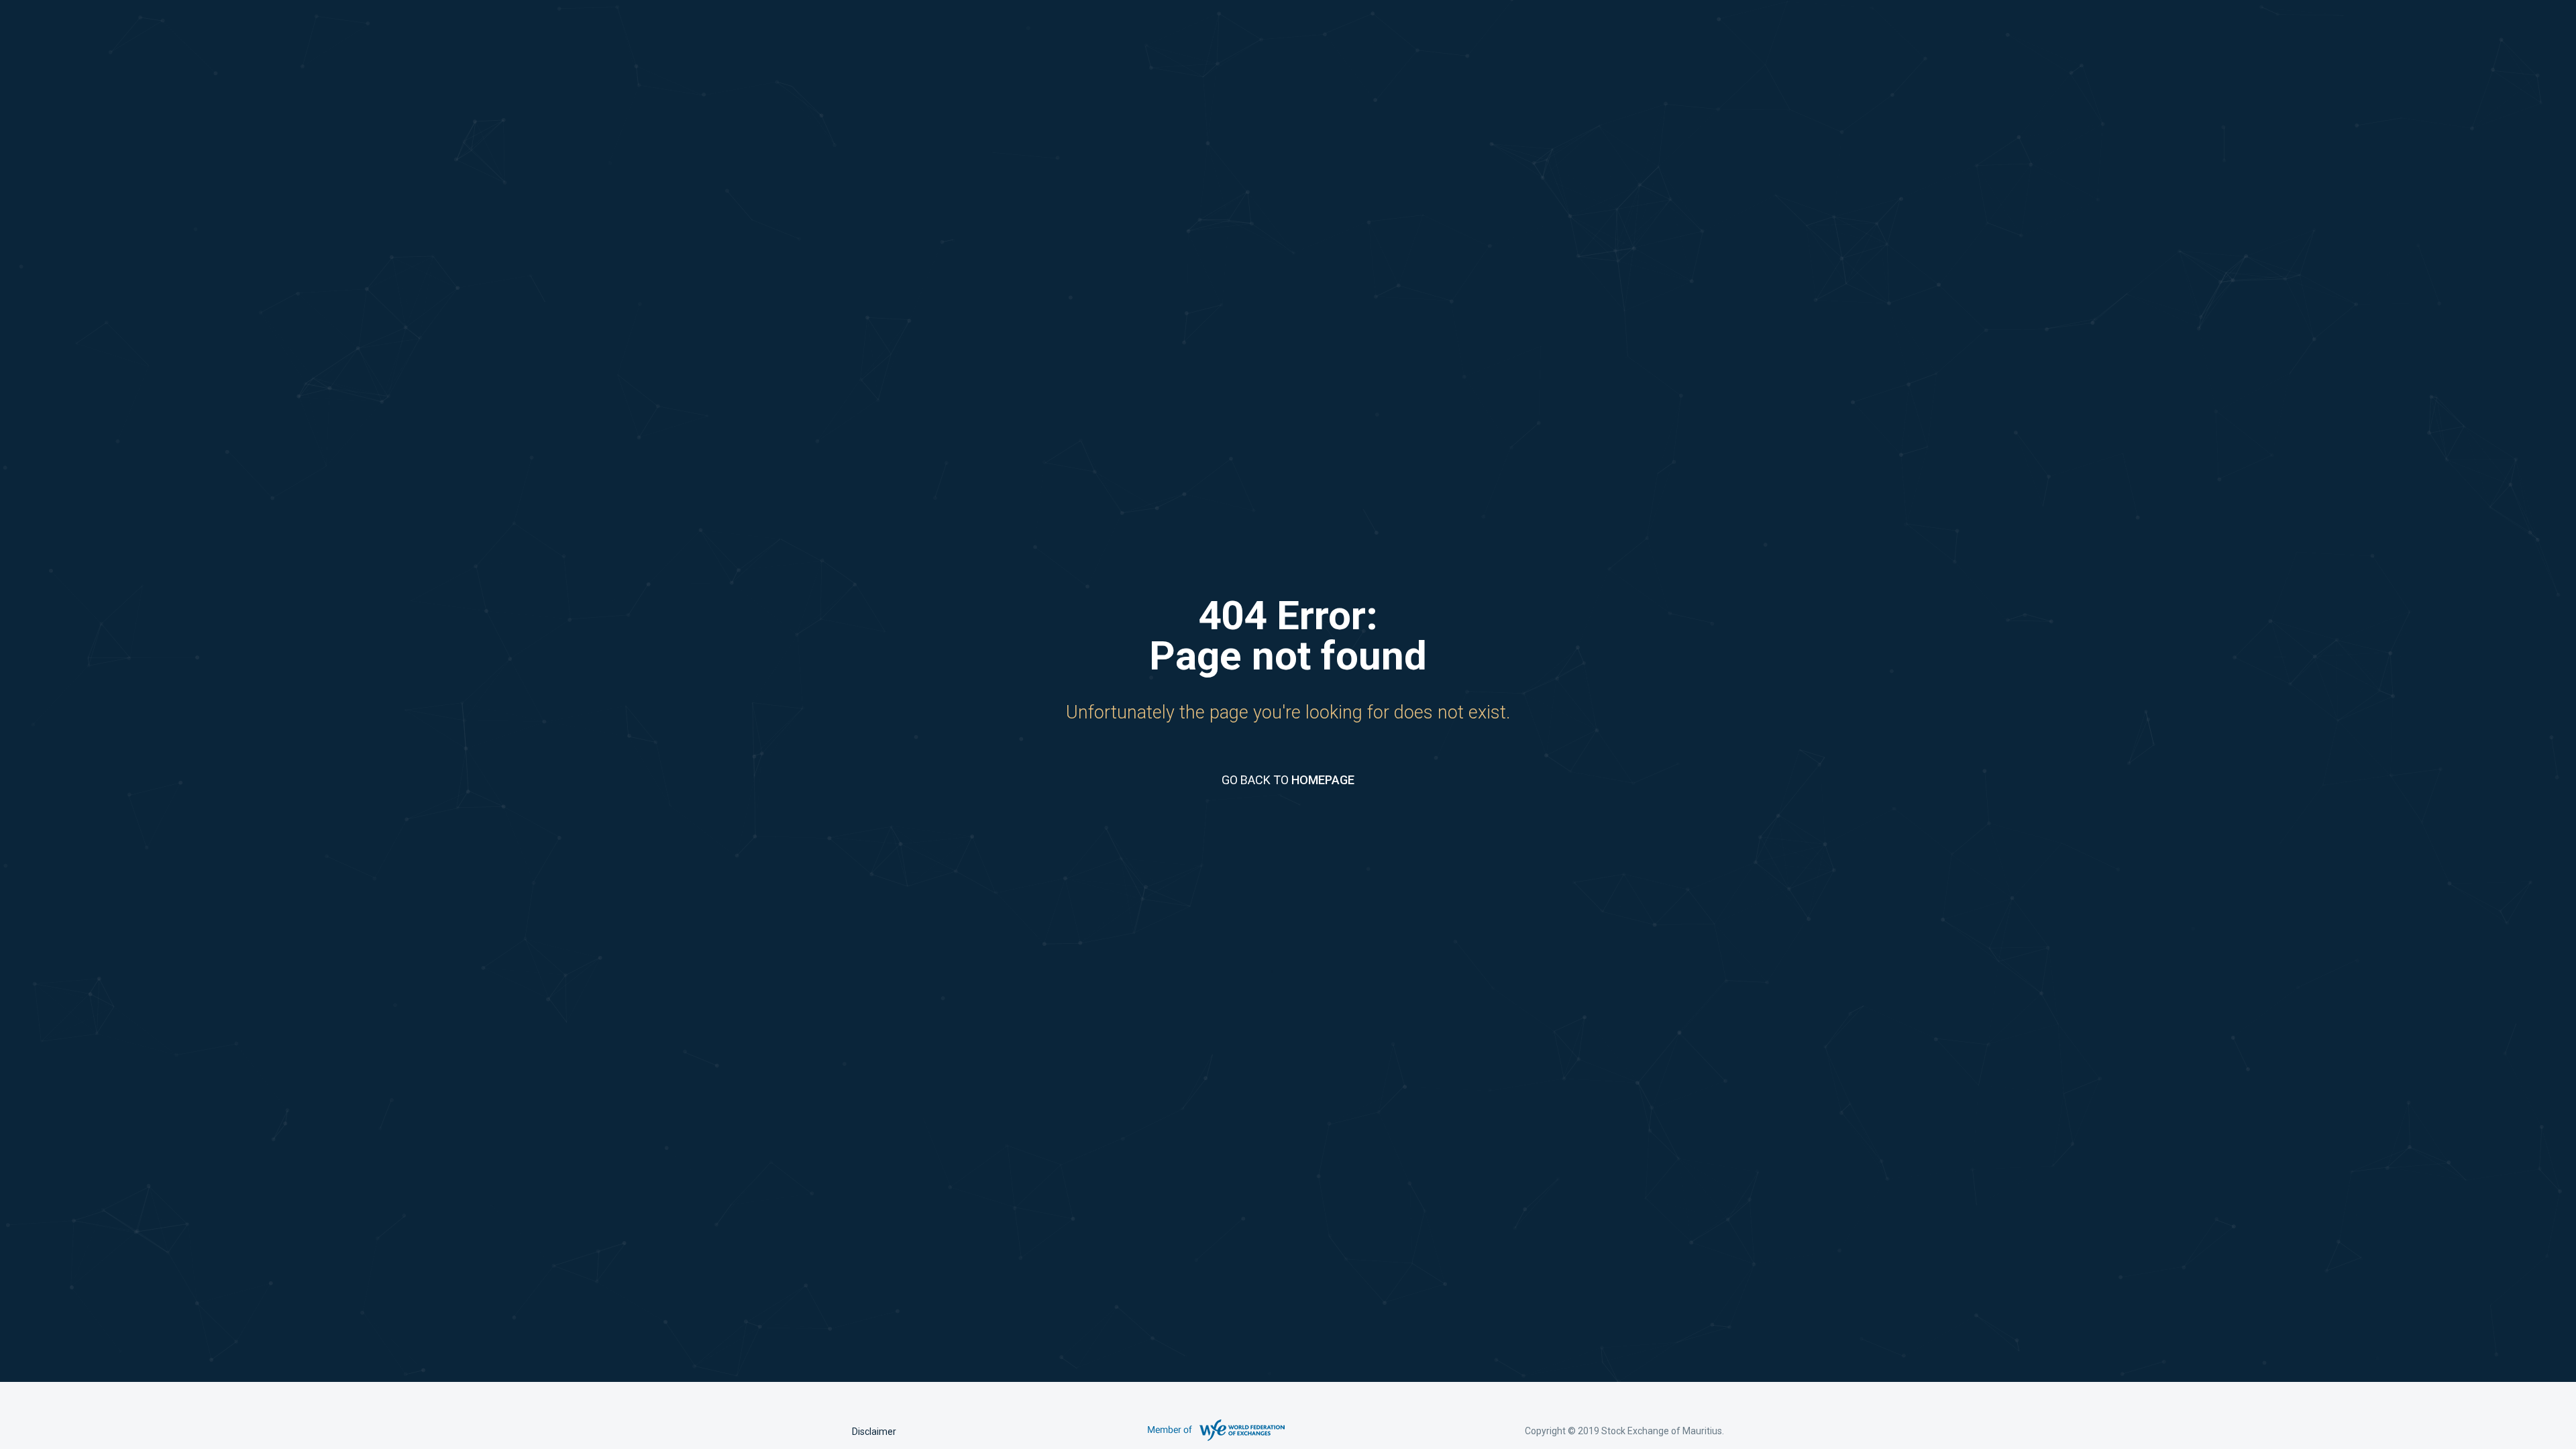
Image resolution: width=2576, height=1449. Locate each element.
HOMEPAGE (1323, 780)
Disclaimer (874, 1432)
